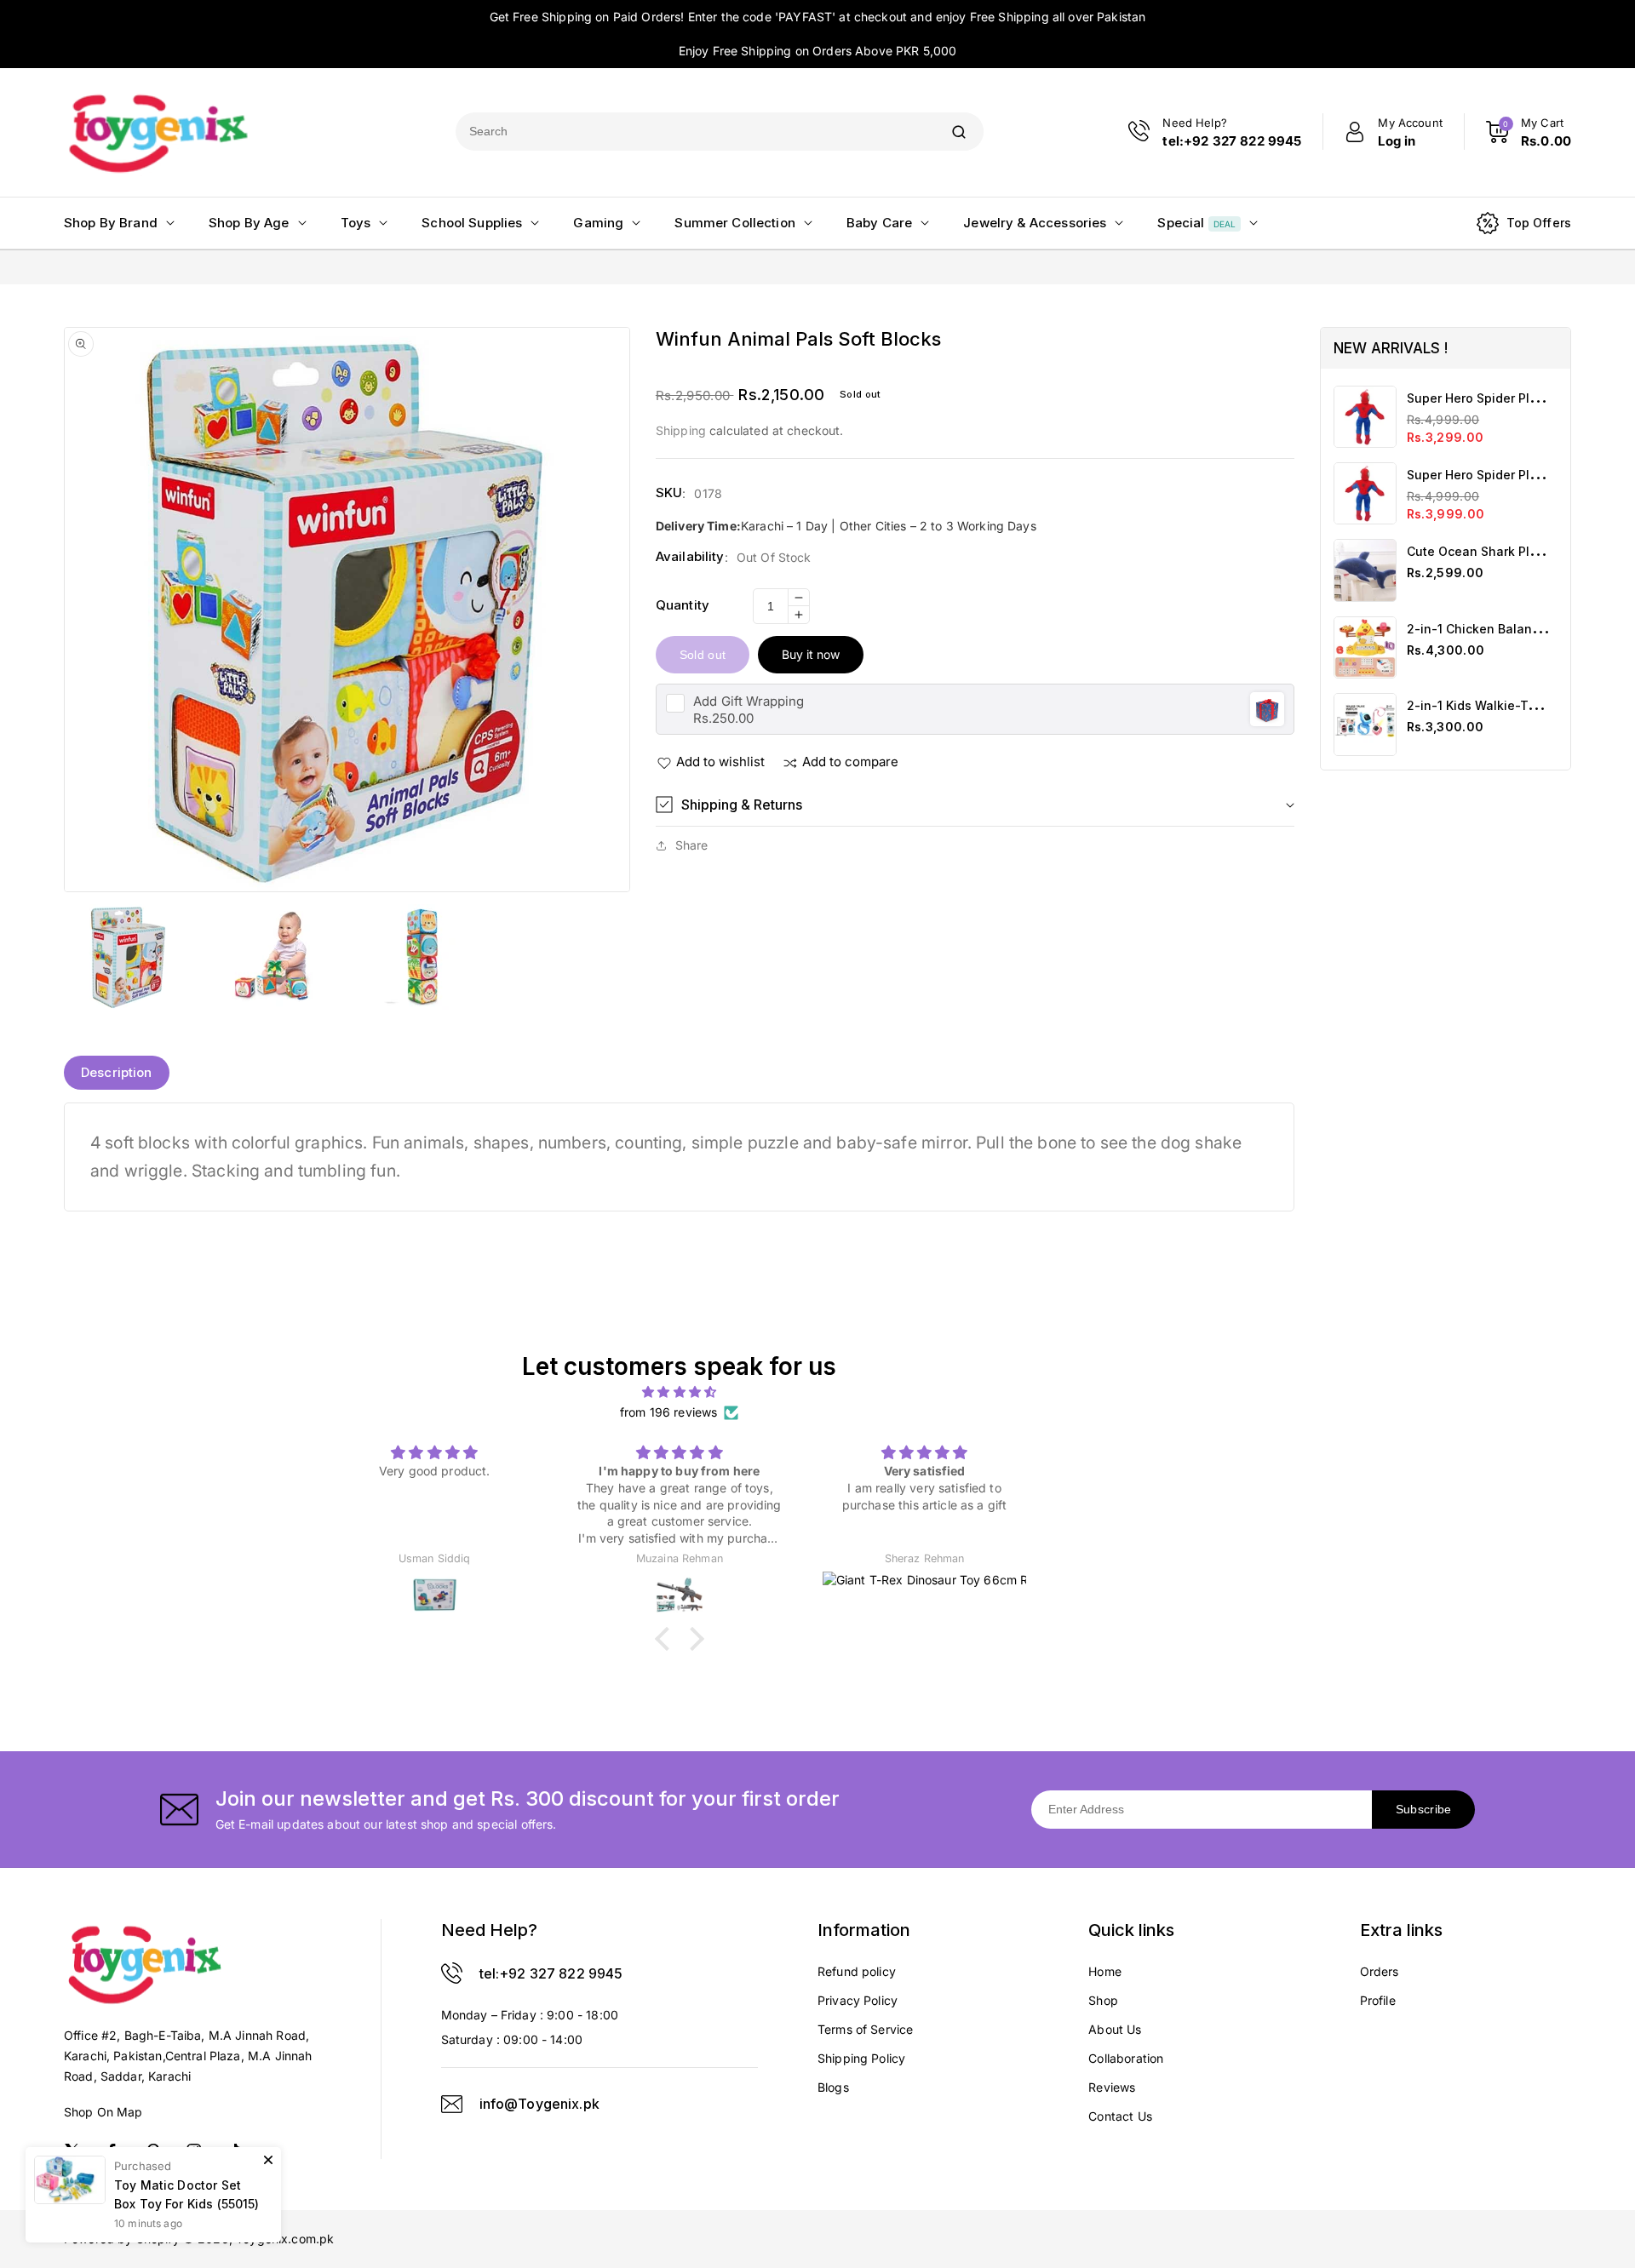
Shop (1103, 2000)
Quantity (683, 605)
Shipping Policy (861, 2058)
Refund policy (857, 1971)
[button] (975, 805)
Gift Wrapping (749, 701)
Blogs (833, 2087)
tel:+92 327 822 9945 (551, 1973)
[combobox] (695, 132)
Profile (1378, 2000)
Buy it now (811, 654)
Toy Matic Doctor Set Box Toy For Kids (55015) (187, 2194)
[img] (680, 1392)
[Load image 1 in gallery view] (128, 956)
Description (117, 1072)
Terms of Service (865, 2029)
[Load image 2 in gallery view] (274, 956)
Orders (1380, 1971)
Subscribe (1424, 1809)
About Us (1115, 2029)
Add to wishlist (720, 762)
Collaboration (1126, 2058)
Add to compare (850, 762)
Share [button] (692, 845)
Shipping (681, 430)
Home (1105, 1971)
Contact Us (1120, 2116)
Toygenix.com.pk (285, 2239)
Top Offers (1539, 223)
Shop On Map (103, 2112)
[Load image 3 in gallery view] (419, 956)
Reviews (1112, 2087)
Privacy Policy (858, 2000)
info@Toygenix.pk (539, 2104)
